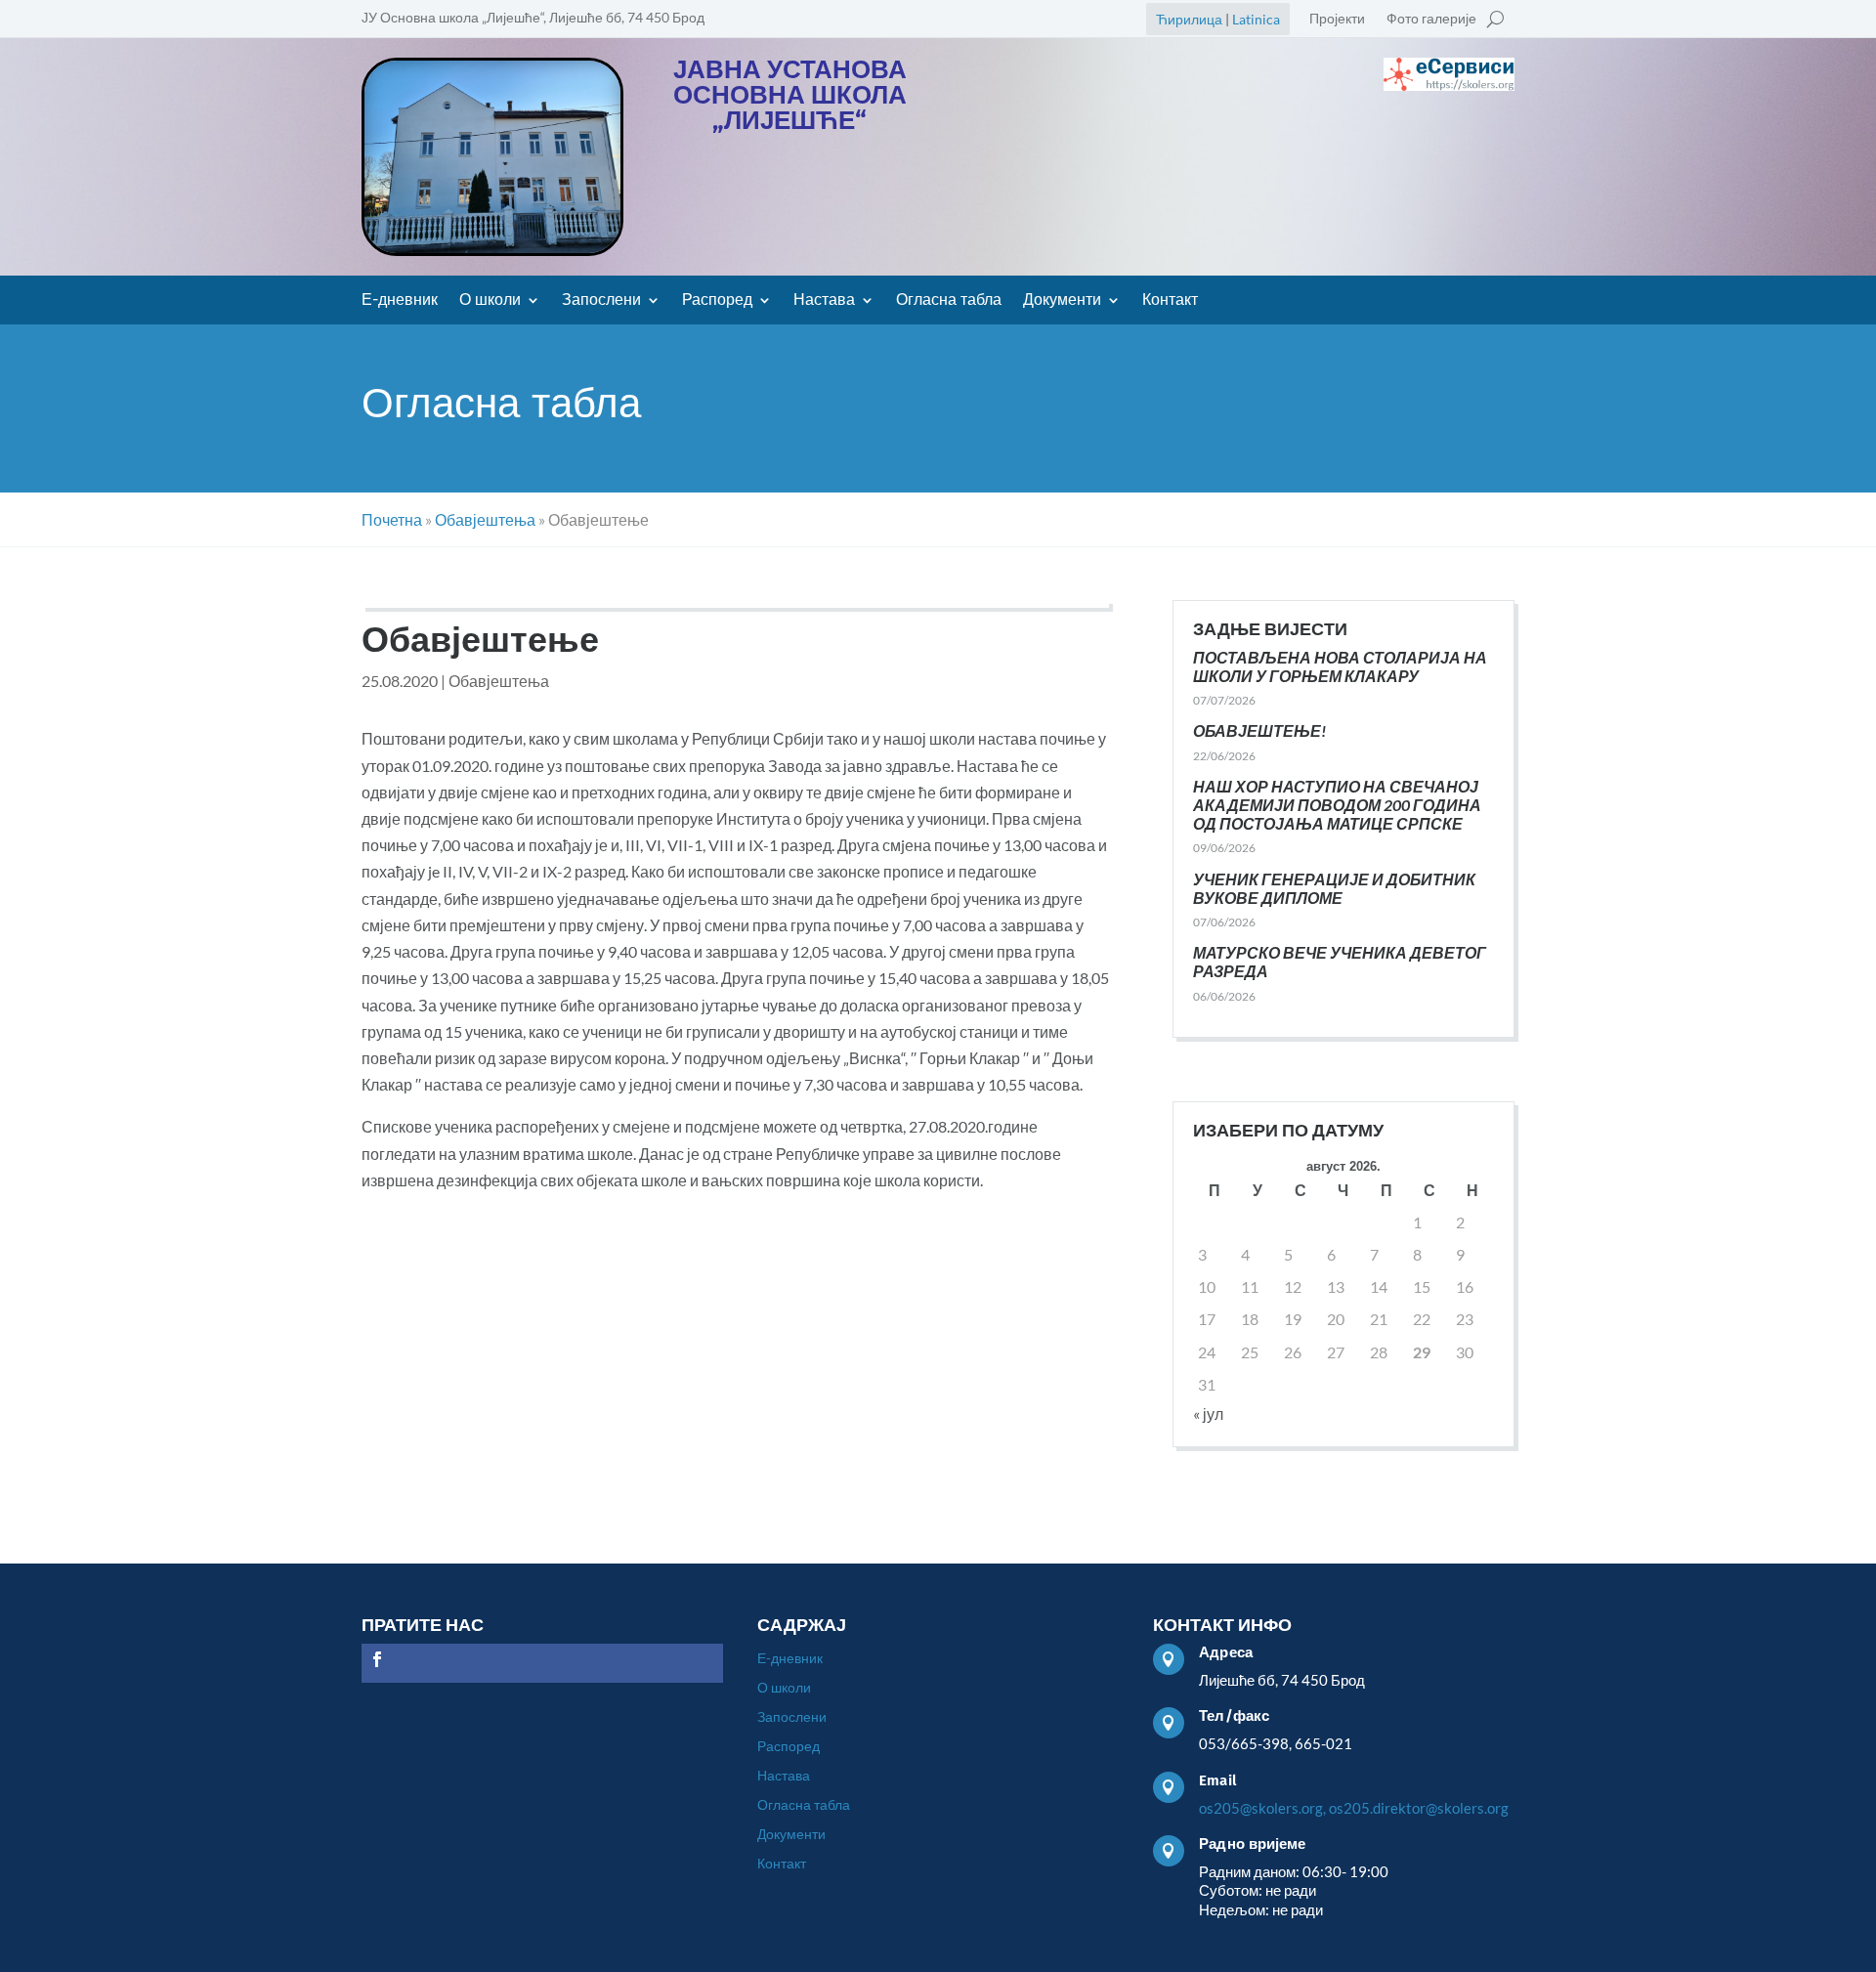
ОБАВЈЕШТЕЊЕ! (1259, 730)
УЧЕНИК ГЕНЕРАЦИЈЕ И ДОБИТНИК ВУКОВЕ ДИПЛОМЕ (1334, 888)
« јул (1208, 1414)
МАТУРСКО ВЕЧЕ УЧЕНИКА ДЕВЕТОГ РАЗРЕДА (1340, 962)
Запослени (601, 301)
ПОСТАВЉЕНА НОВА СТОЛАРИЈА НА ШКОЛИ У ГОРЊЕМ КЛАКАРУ (1340, 666)
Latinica (1256, 19)
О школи (490, 301)
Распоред (717, 301)
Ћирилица (1189, 19)
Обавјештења (499, 681)
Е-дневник (400, 301)
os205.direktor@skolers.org (1419, 1808)
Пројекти (1337, 19)
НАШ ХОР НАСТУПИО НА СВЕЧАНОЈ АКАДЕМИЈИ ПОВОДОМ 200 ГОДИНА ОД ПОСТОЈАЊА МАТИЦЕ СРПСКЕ (1337, 805)
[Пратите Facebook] (377, 1659)
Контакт (1170, 301)
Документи (1062, 301)
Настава (824, 301)
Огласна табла (949, 301)
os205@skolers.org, (1262, 1808)
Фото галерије (1431, 19)
